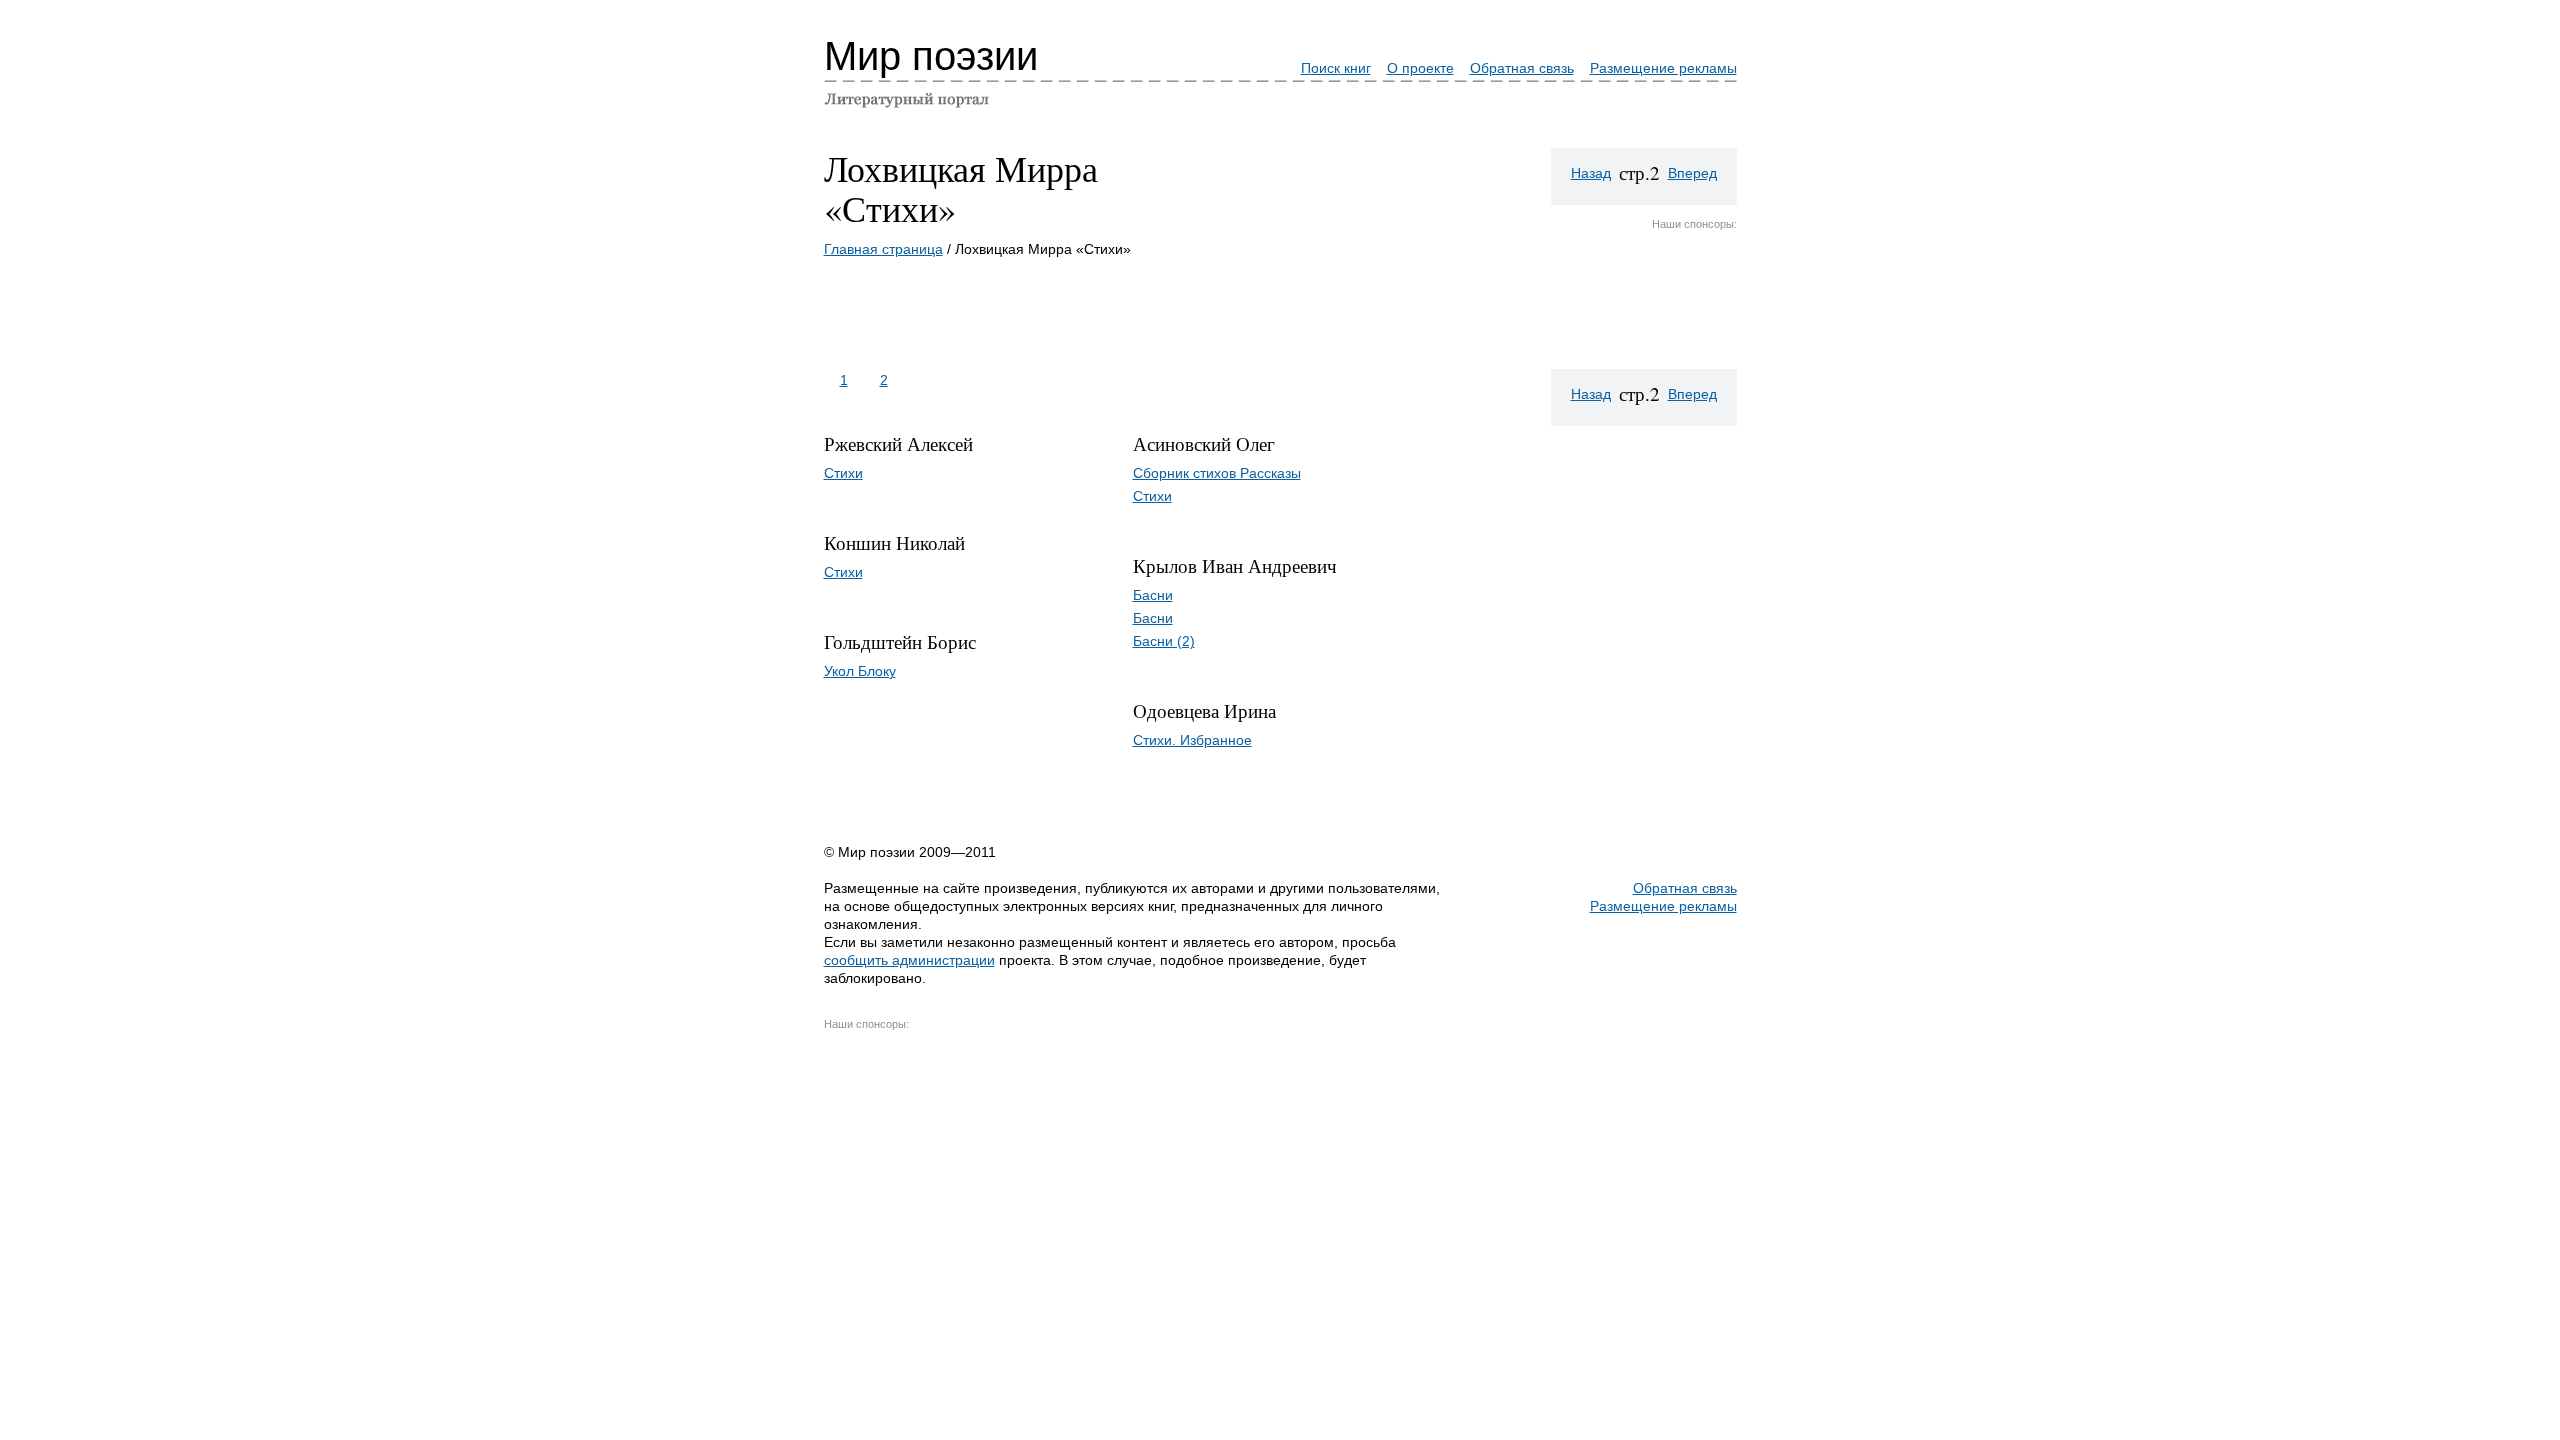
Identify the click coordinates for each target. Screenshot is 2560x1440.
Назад (1591, 173)
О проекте (1420, 68)
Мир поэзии (931, 56)
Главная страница (883, 249)
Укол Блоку (860, 671)
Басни (1153, 595)
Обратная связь (1522, 68)
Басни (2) (1164, 641)
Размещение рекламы (1663, 68)
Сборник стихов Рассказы (1217, 473)
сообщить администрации (909, 960)
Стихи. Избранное (1192, 740)
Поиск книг (1336, 68)
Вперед (1692, 173)
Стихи (843, 473)
